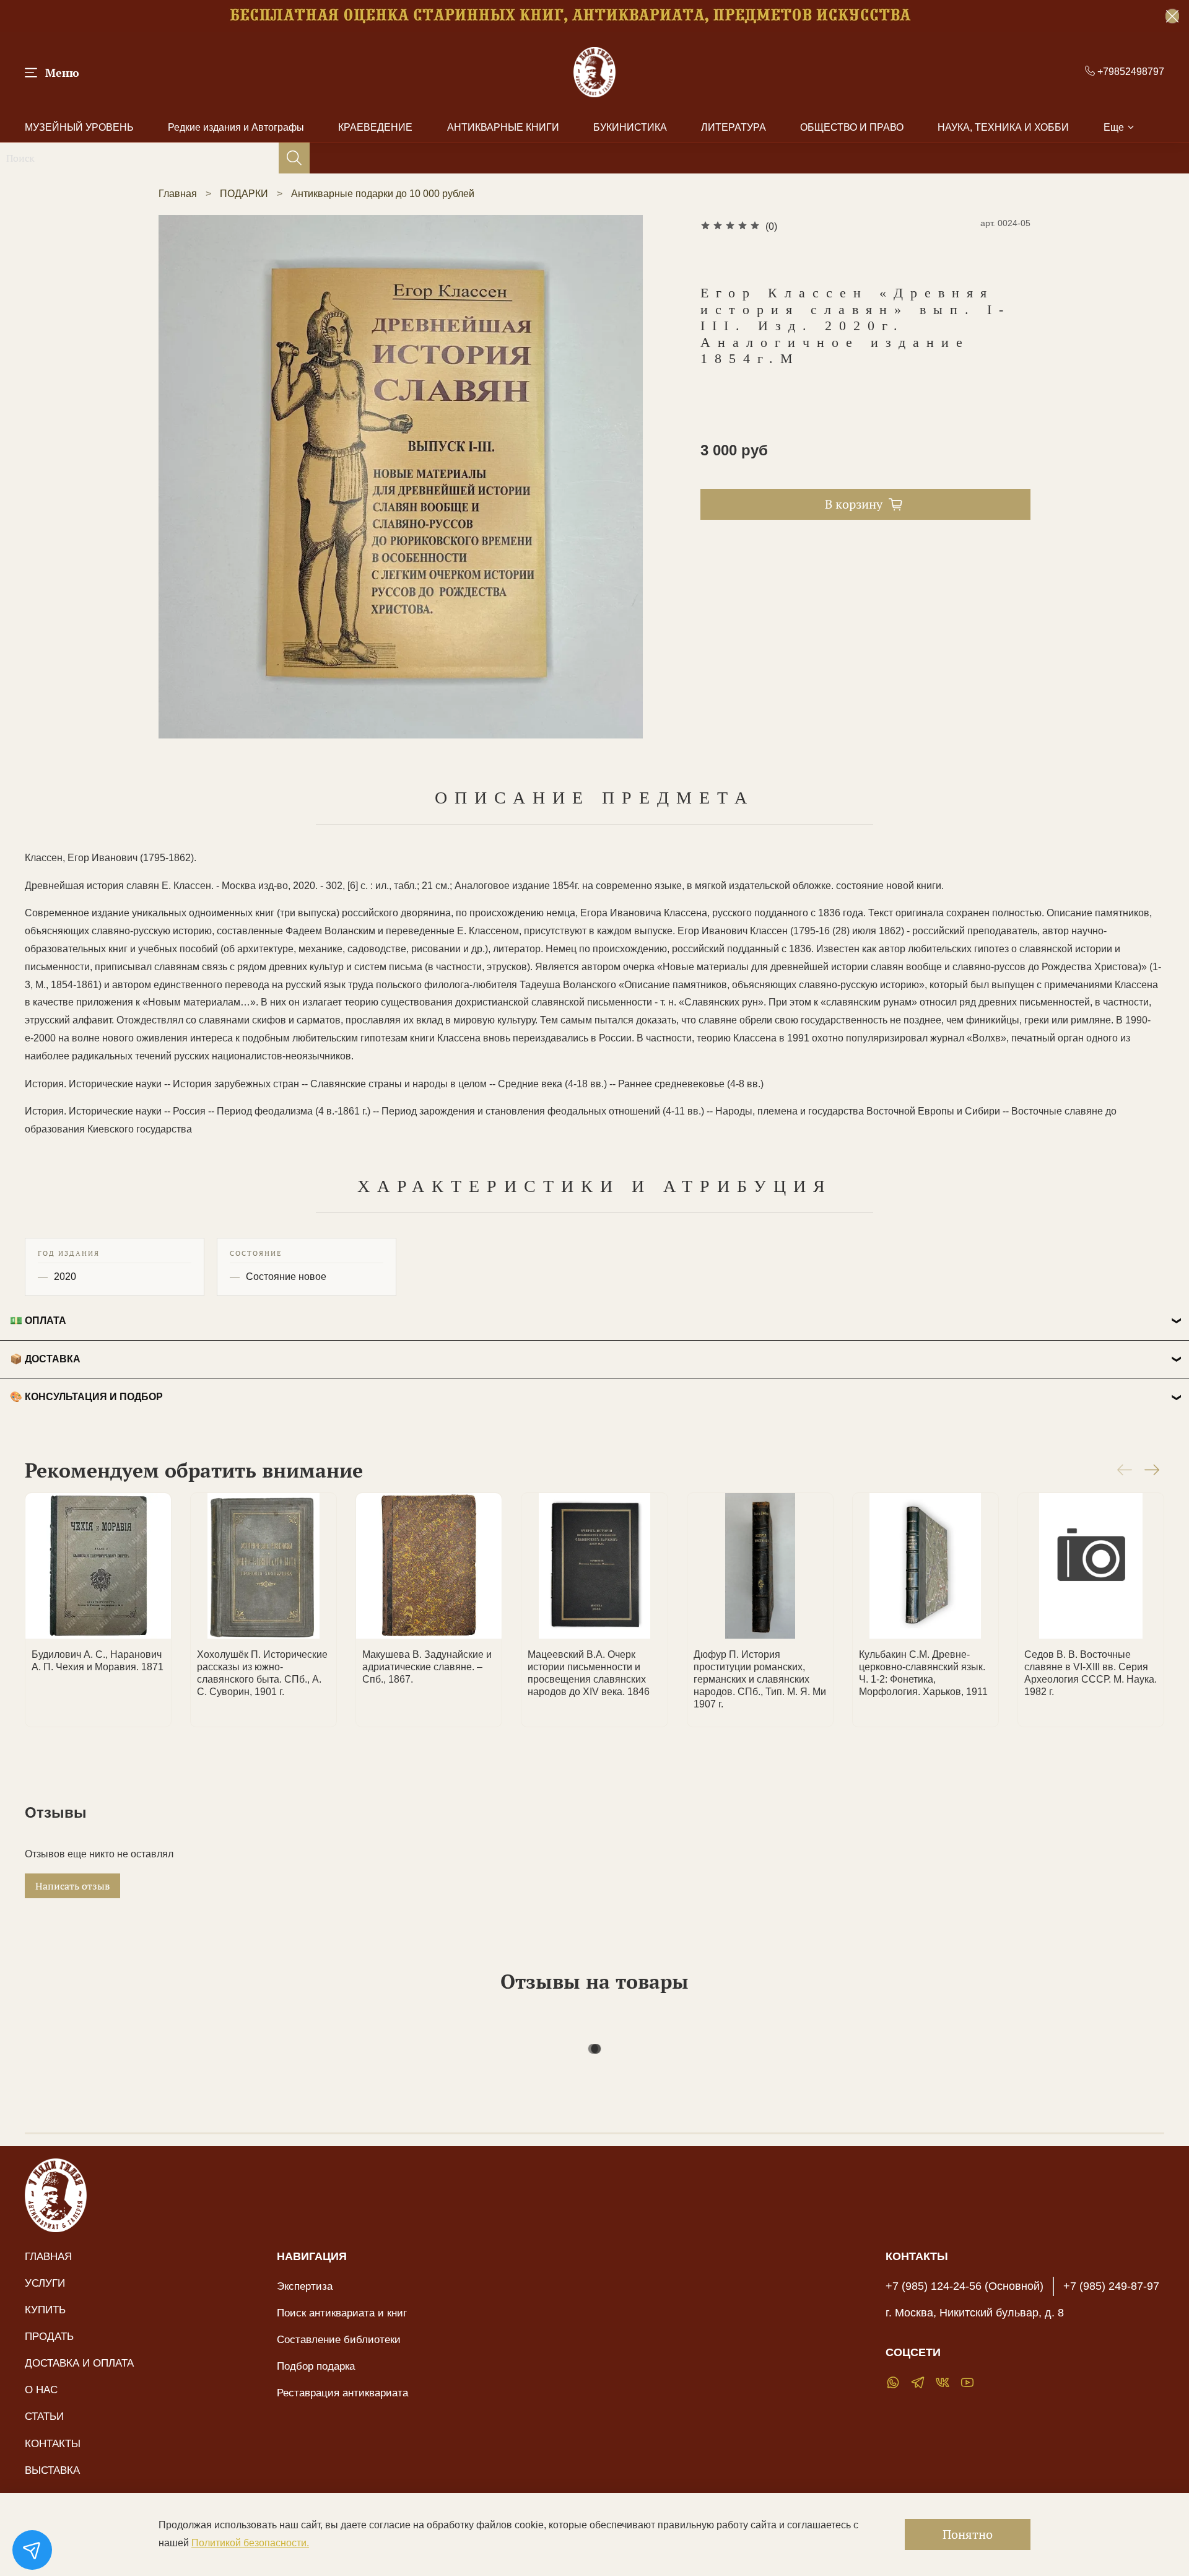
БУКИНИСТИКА (630, 127)
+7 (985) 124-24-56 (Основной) (965, 2286)
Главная (178, 194)
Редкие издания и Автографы (236, 127)
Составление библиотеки (339, 2339)
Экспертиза (305, 2286)
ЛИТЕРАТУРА (734, 127)
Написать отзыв (72, 1886)
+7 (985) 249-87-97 (1111, 2286)
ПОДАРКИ (244, 194)
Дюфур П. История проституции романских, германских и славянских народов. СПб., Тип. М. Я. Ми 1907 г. (760, 1680)
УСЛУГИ (45, 2283)
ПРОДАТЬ (49, 2336)
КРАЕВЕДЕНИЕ (375, 127)
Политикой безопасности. (250, 2543)
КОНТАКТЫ (53, 2443)
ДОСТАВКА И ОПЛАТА (79, 2363)
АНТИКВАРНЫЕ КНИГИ (503, 127)
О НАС (41, 2390)
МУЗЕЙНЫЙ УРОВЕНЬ (79, 127)
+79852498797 (1130, 72)
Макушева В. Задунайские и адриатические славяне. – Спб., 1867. (427, 1667)
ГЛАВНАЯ (48, 2256)
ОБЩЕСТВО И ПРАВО (852, 127)
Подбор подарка (316, 2366)
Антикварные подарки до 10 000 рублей (383, 194)
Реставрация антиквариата (342, 2393)
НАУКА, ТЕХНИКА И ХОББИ (1003, 127)
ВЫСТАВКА (52, 2470)
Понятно (968, 2534)
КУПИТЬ (45, 2310)
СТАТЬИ (44, 2416)
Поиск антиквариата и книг (342, 2313)
